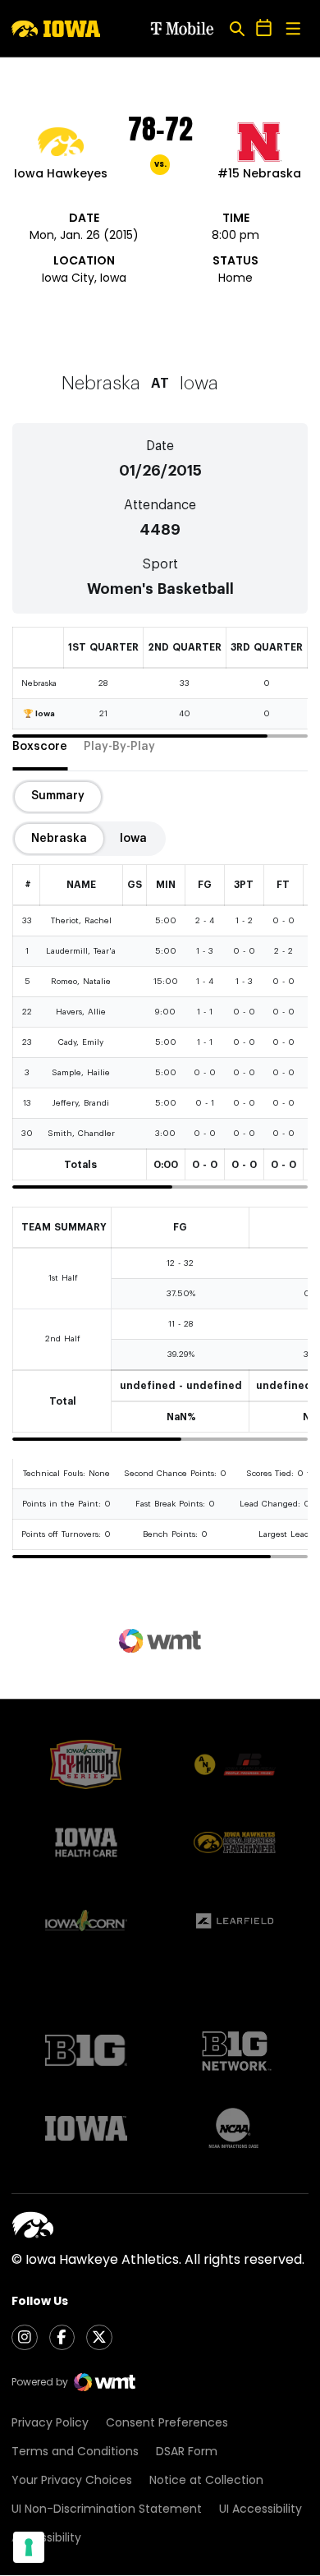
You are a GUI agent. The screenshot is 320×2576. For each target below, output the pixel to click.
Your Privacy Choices (72, 2480)
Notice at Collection (206, 2480)
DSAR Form (187, 2451)
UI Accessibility (261, 2509)
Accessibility (46, 2537)
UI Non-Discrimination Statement (107, 2509)
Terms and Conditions (75, 2451)
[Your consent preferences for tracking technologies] (29, 2547)
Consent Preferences (167, 2422)
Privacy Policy (50, 2422)
